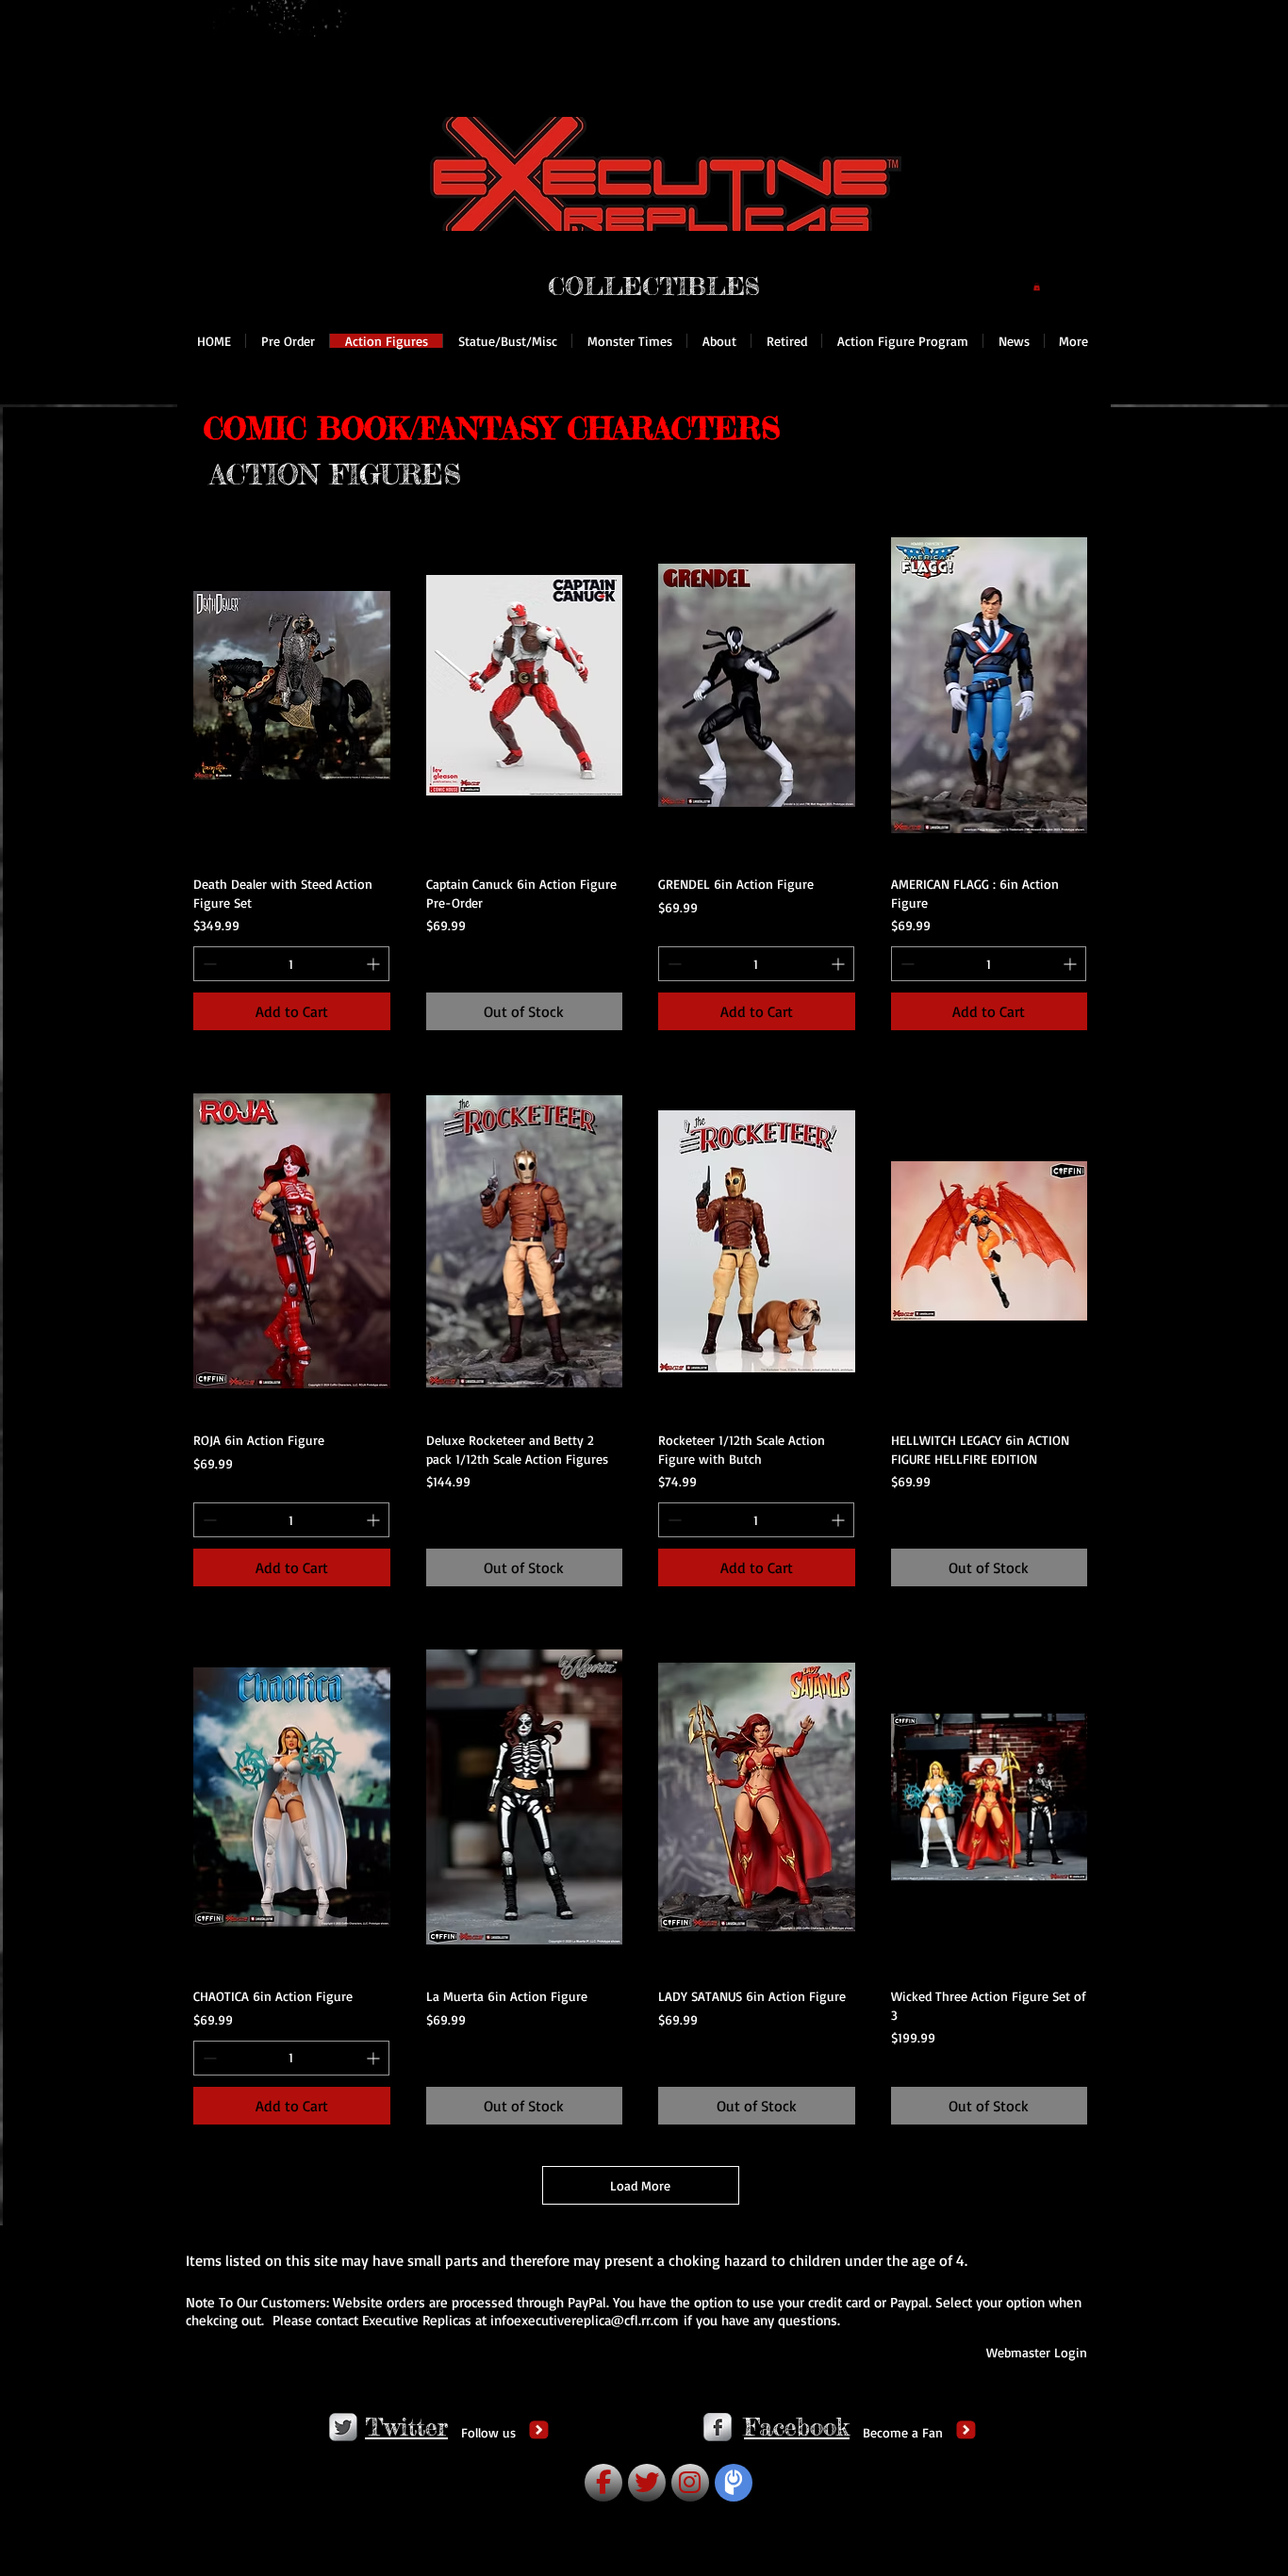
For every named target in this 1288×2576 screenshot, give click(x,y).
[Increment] (375, 964)
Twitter (406, 2427)
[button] (1037, 287)
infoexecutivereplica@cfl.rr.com (585, 2320)
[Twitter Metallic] (343, 2427)
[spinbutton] (291, 964)
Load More (640, 2185)
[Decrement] (208, 964)
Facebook (797, 2427)
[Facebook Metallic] (718, 2427)
